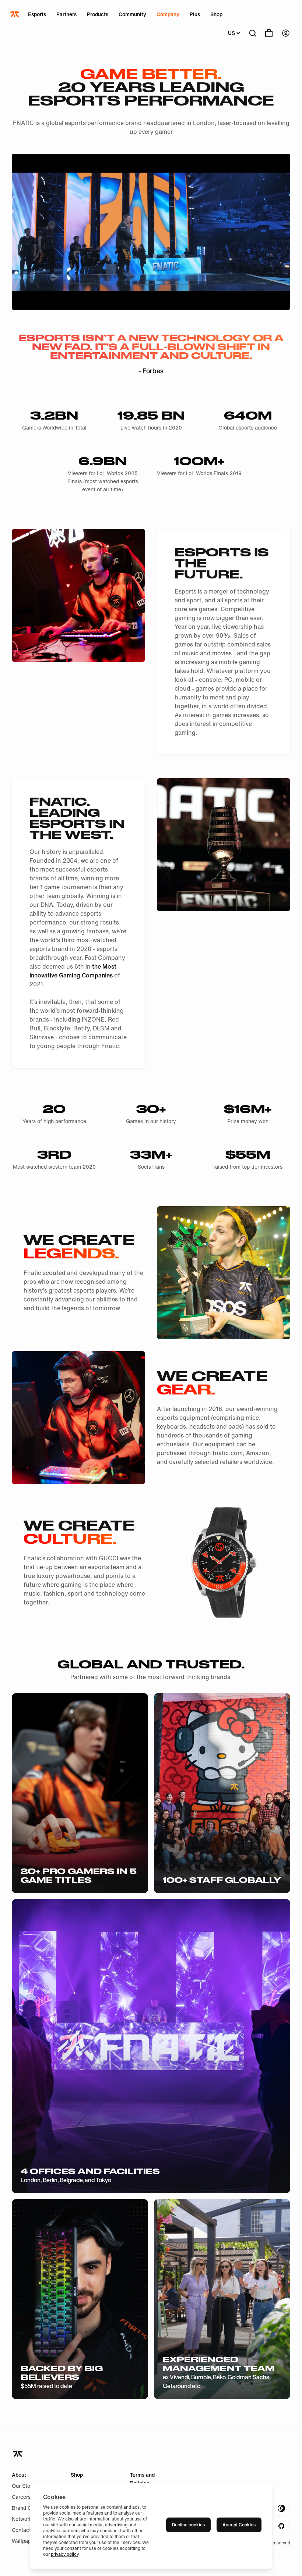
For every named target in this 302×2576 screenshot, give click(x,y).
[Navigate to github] (281, 2526)
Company (168, 14)
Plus (195, 14)
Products (98, 14)
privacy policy (65, 2554)
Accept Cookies (239, 2525)
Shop (216, 14)
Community (132, 14)
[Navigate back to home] (18, 2454)
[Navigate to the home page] (15, 14)
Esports (37, 14)
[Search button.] (253, 33)
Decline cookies (188, 2525)
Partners (66, 14)
